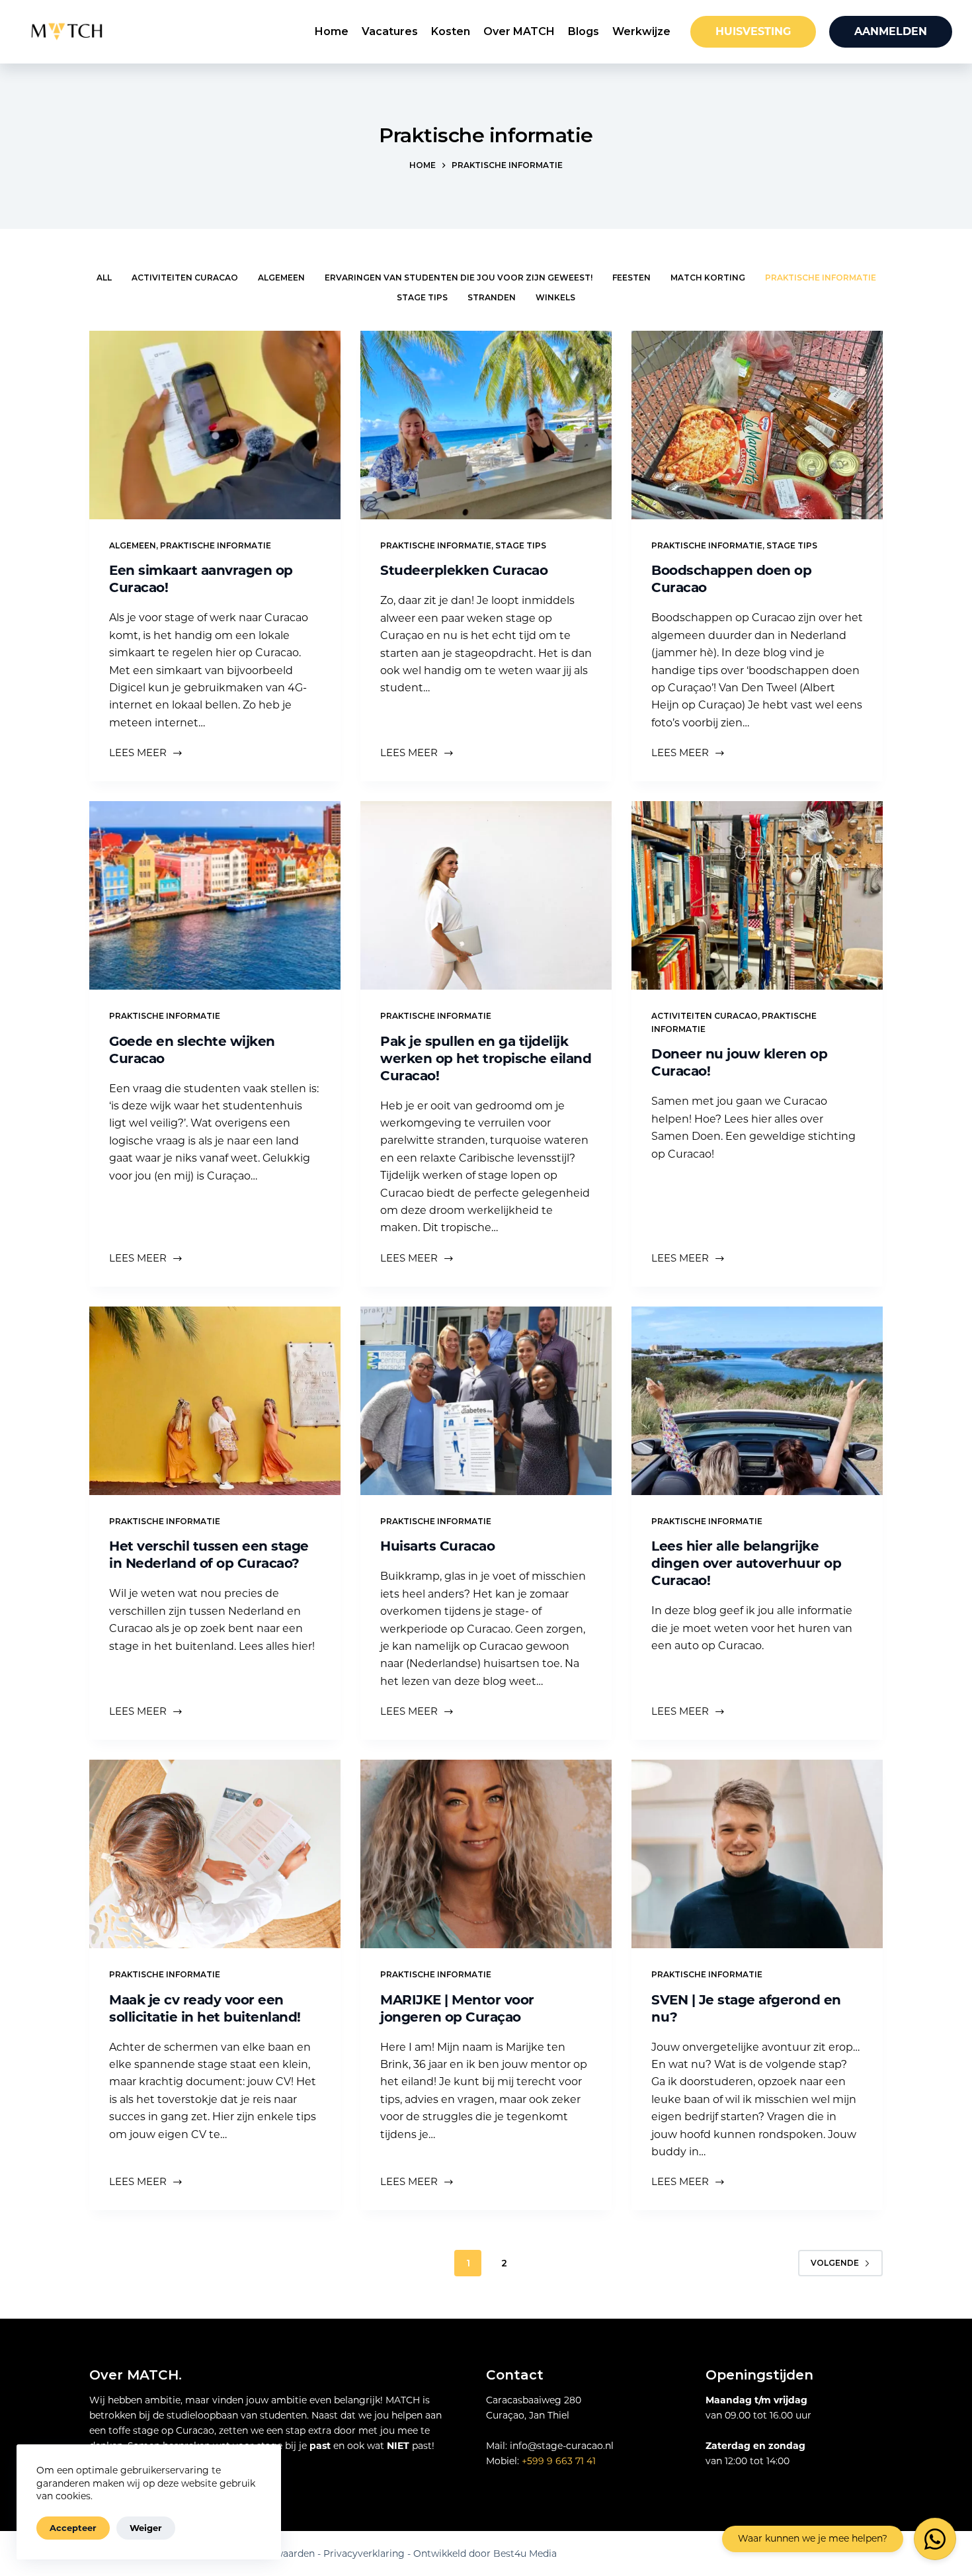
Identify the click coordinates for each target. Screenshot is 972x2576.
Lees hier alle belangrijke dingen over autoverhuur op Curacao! (746, 1563)
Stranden (492, 297)
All (104, 278)
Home (332, 31)
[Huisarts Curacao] (486, 1401)
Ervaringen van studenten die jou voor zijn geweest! (459, 278)
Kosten (451, 31)
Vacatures (390, 31)
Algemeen (281, 278)
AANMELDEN (891, 31)
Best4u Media (525, 2554)
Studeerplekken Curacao (464, 570)
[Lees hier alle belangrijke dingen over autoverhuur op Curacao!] (757, 1401)
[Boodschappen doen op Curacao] (757, 425)
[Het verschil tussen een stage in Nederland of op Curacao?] (215, 1401)
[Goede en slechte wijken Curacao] (215, 895)
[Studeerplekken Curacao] (486, 425)
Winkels (555, 297)
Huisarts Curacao (437, 1546)
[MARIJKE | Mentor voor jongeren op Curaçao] (486, 1854)
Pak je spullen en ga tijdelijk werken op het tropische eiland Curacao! (486, 1058)
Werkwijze (641, 31)
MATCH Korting (708, 278)
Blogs (584, 31)
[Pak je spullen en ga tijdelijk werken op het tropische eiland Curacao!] (486, 895)
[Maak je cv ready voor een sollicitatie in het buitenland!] (215, 1854)
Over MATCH (519, 31)
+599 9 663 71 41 (559, 2461)
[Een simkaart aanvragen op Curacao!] (215, 425)
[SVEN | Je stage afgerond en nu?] (757, 1854)
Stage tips (422, 297)
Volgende (835, 2263)
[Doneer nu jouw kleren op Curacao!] (757, 895)
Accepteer (73, 2528)
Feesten (631, 278)
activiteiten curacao (185, 278)
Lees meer (142, 754)
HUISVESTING (753, 31)
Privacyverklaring (364, 2554)
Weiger (146, 2528)
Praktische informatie (821, 278)
